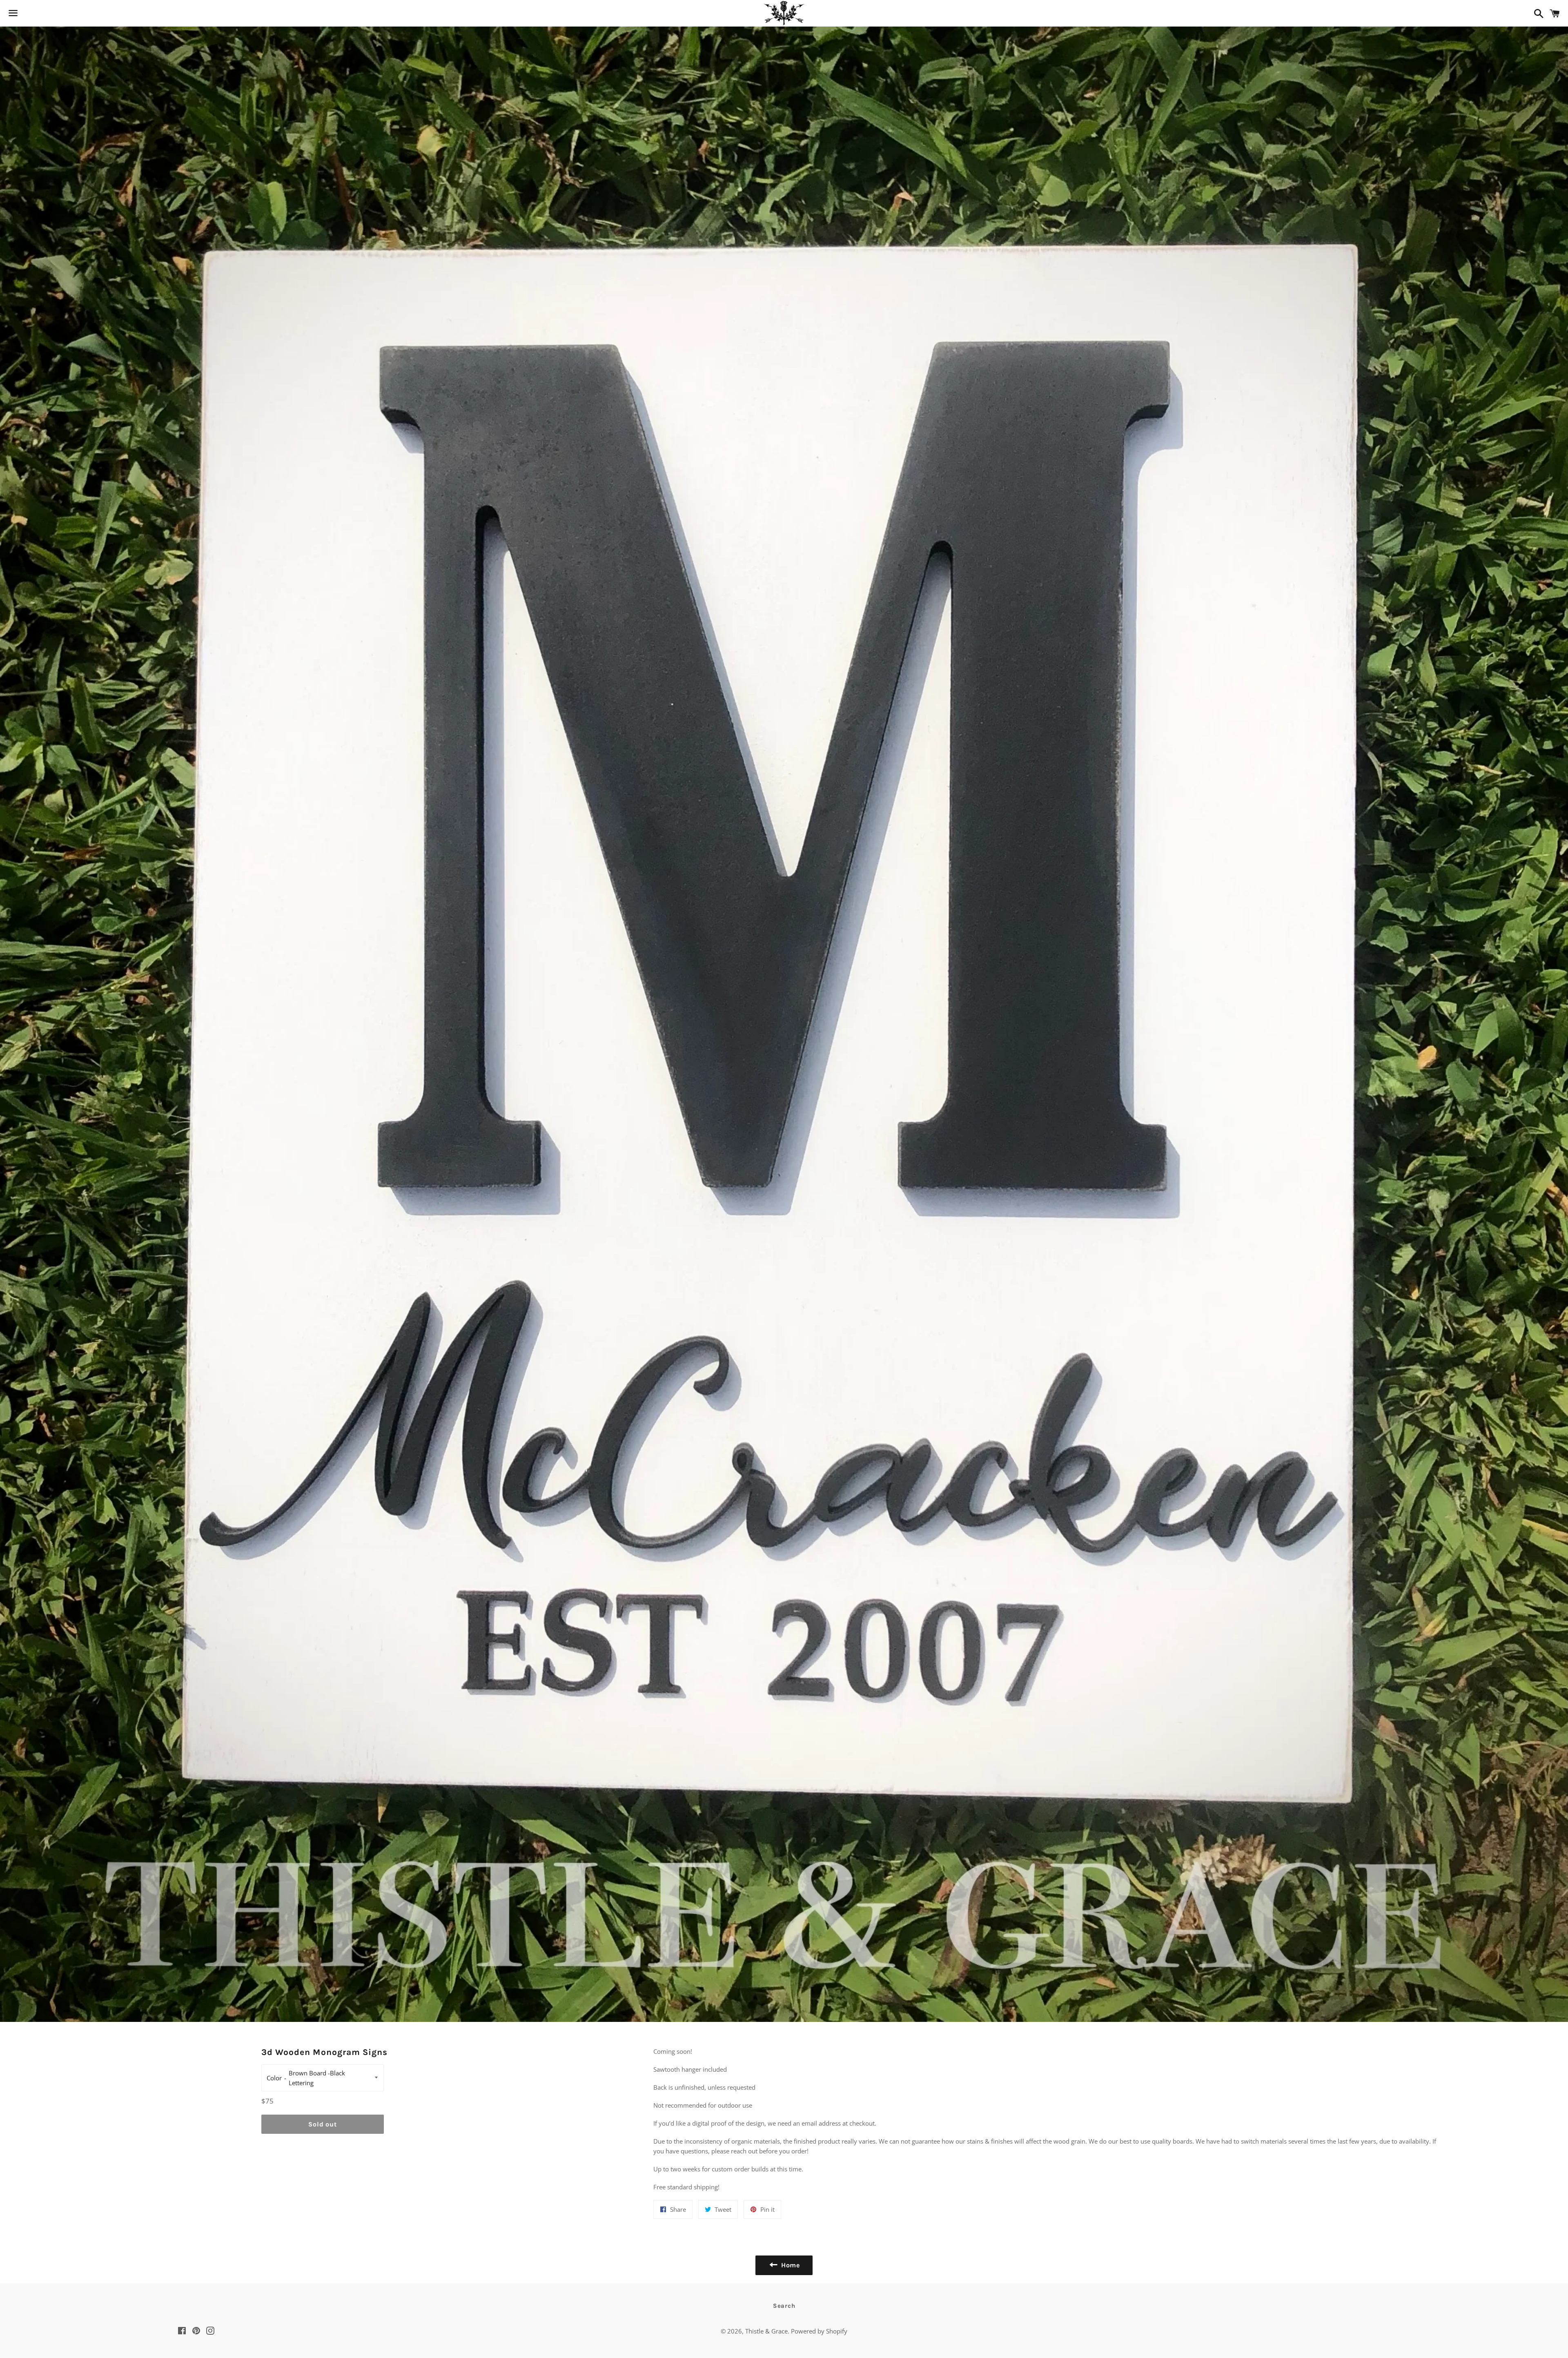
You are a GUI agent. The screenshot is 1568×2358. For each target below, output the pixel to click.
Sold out (322, 2124)
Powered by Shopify (819, 2331)
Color (274, 2078)
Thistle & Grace (766, 2331)
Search (784, 2306)
